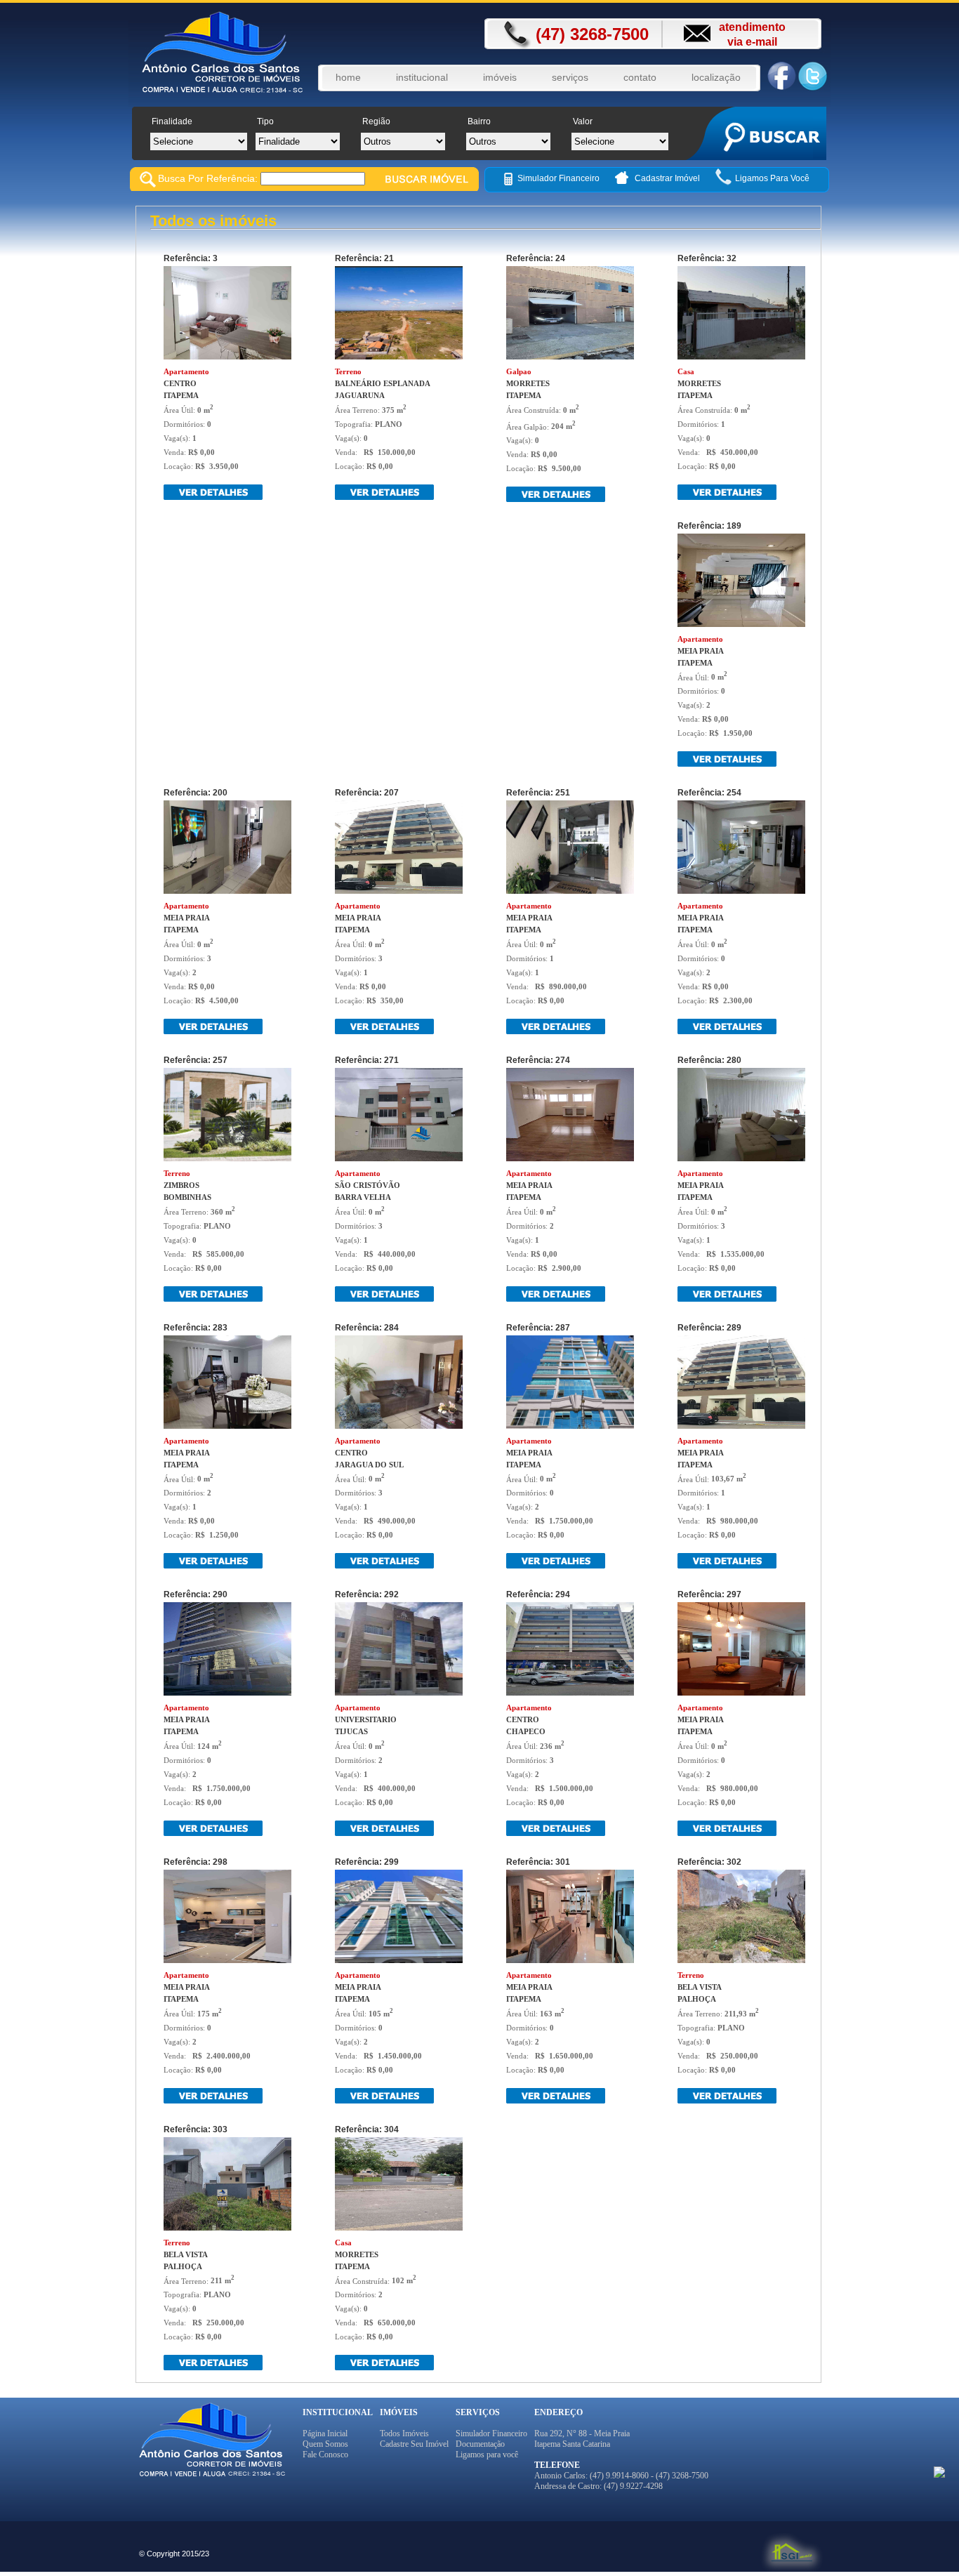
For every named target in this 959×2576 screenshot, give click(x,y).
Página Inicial (325, 2433)
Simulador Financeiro (558, 178)
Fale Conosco (325, 2455)
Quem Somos (325, 2444)
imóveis (500, 77)
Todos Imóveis (404, 2433)
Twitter (813, 76)
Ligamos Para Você (772, 178)
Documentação (480, 2444)
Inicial (204, 55)
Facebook (781, 76)
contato (640, 77)
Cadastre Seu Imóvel (414, 2444)
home (348, 77)
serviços (570, 77)
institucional (422, 77)
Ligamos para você (487, 2455)
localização (716, 77)
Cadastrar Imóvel (668, 178)
